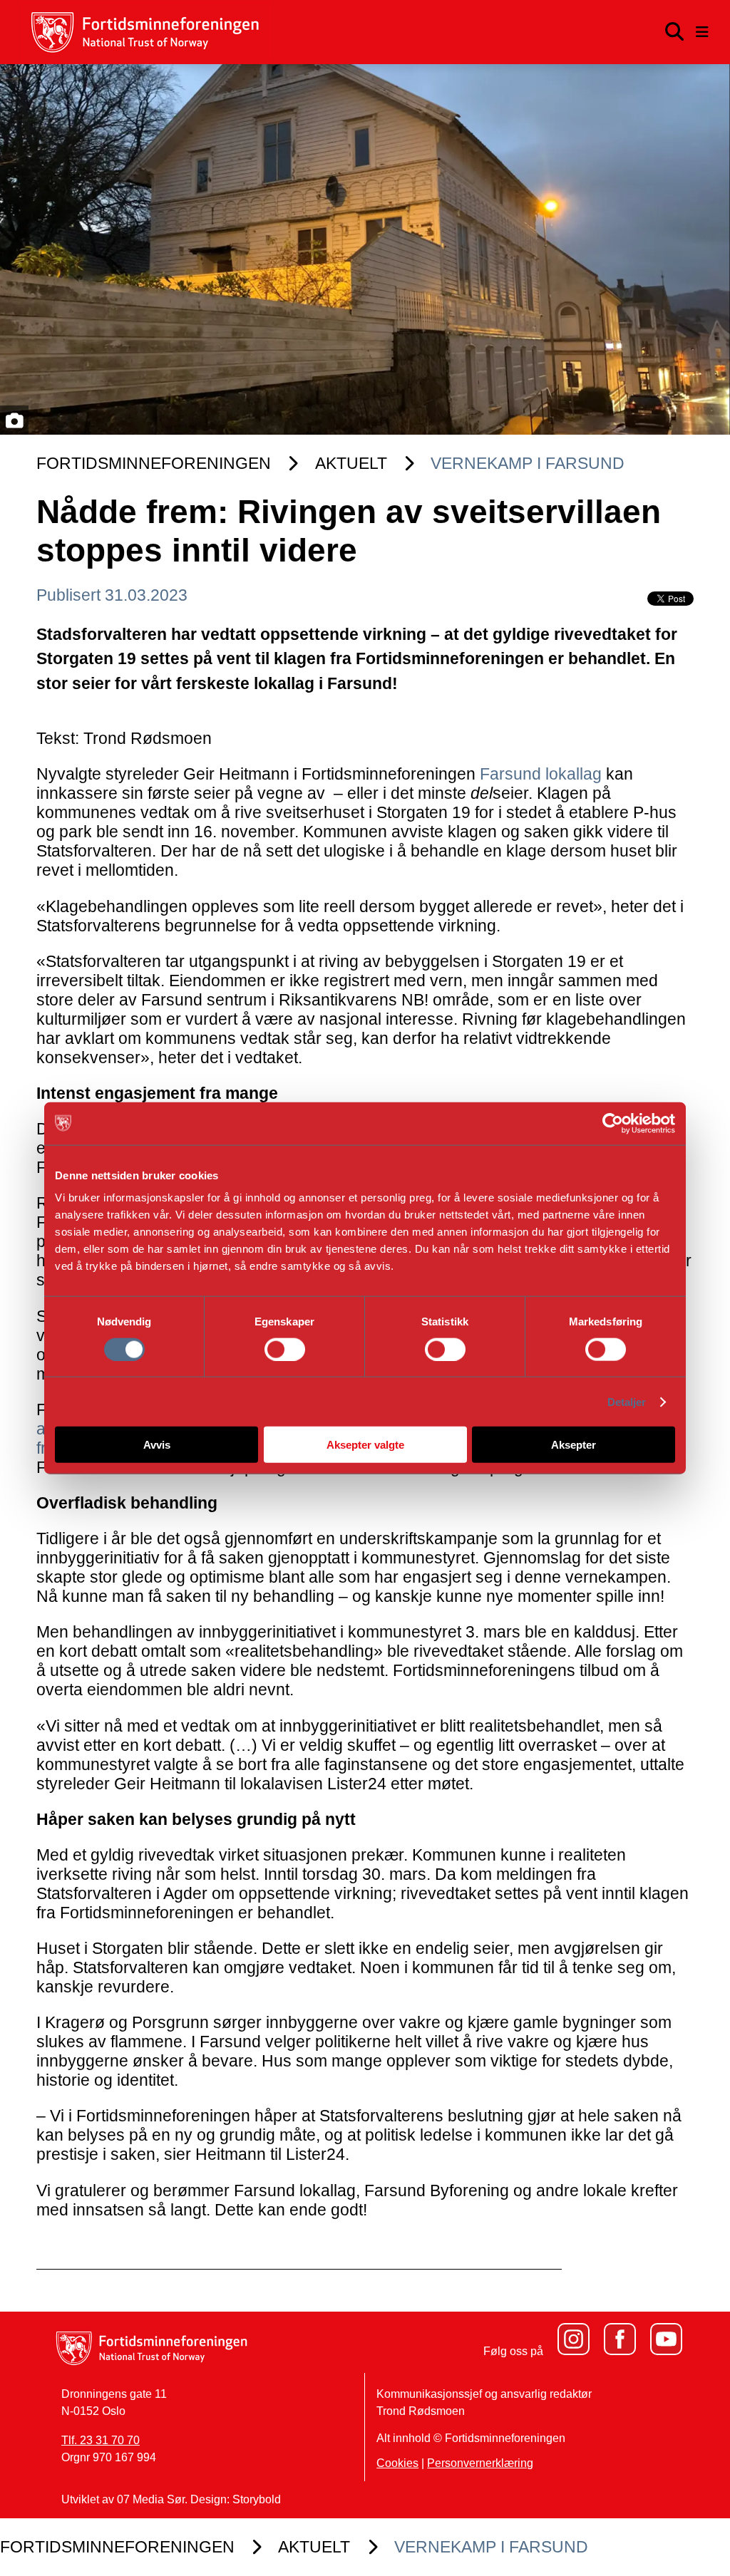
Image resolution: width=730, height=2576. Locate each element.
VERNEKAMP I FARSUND (528, 463)
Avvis (157, 1445)
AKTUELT (351, 463)
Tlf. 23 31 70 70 (101, 2440)
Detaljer (627, 1401)
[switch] (285, 1349)
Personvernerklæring (480, 2463)
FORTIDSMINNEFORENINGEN (154, 463)
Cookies (397, 2463)
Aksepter (574, 1445)
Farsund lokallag (541, 774)
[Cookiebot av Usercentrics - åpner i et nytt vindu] (613, 1123)
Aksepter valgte (365, 1445)
